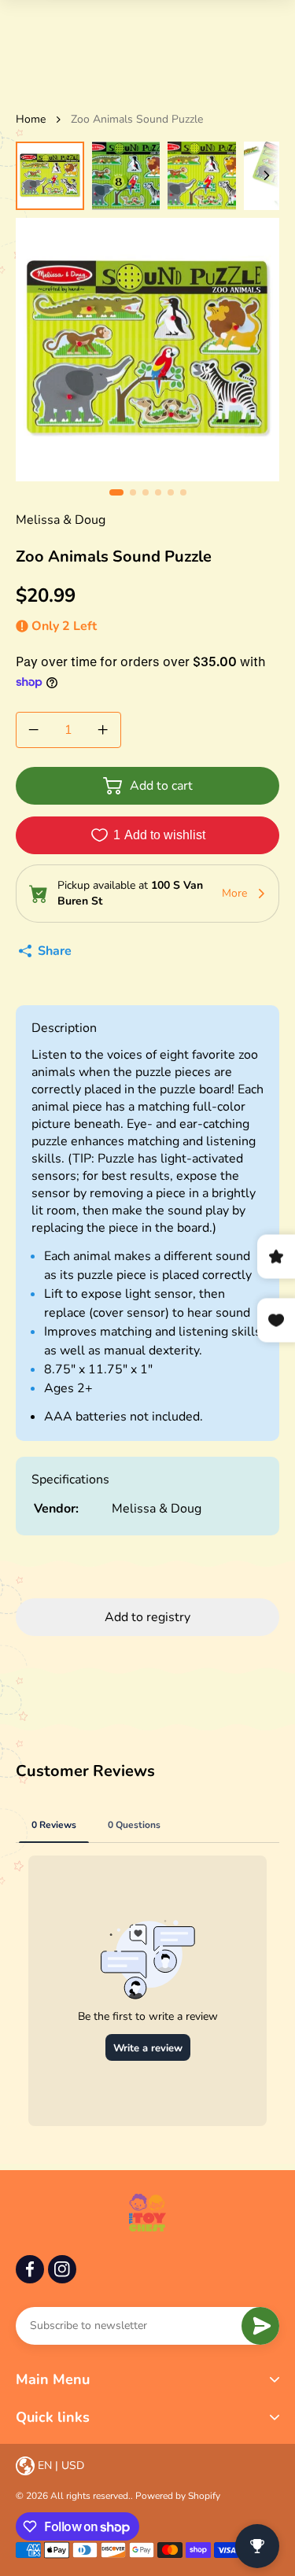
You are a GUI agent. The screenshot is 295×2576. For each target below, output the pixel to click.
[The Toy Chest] (147, 2213)
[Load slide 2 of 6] (126, 176)
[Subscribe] (260, 2326)
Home (31, 119)
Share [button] (55, 951)
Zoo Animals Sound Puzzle (137, 119)
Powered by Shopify (178, 2496)
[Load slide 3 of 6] (202, 176)
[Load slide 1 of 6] (50, 176)
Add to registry (147, 1617)
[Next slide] (267, 176)
